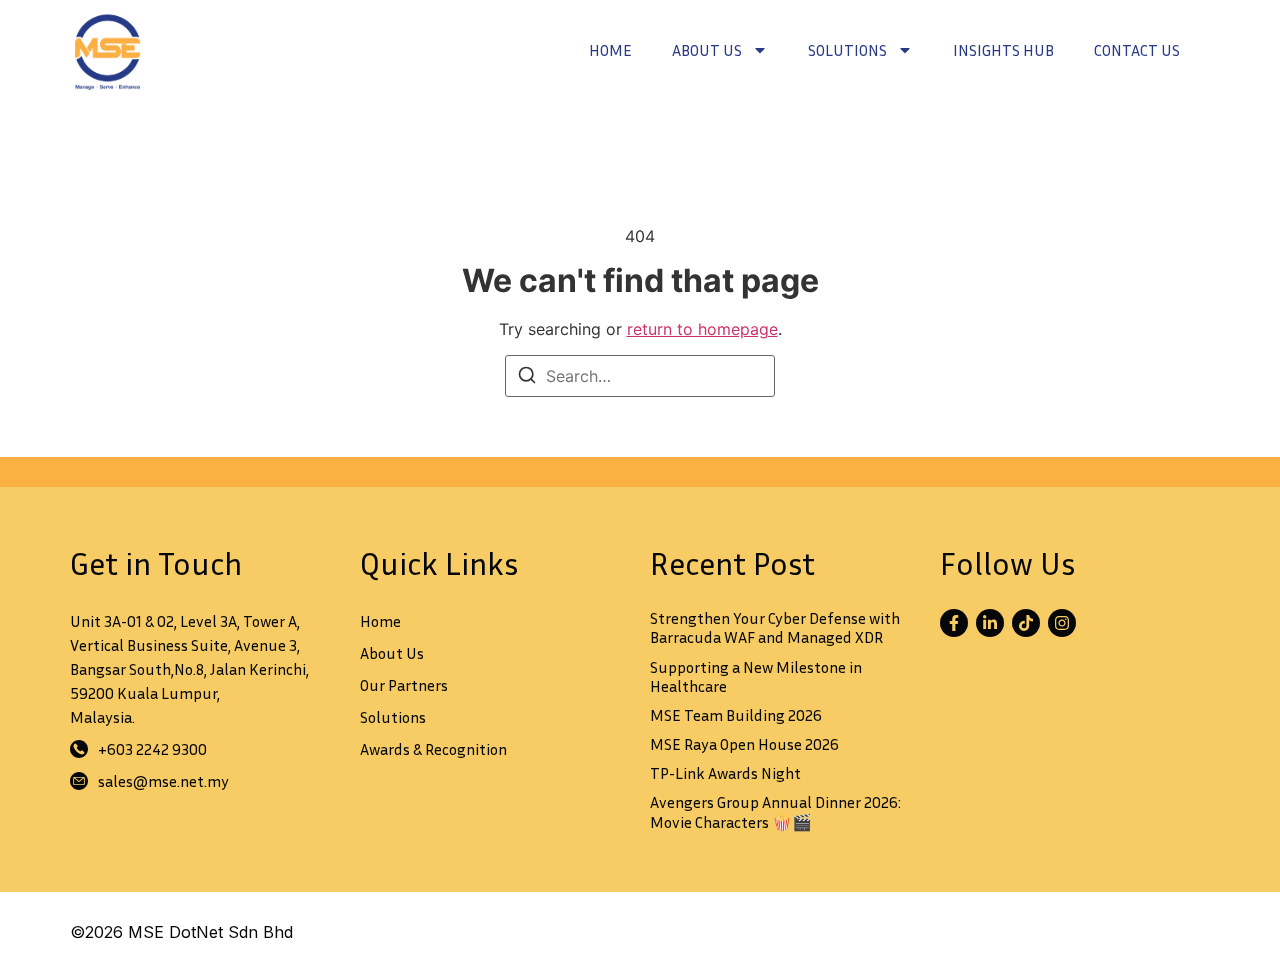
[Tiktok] (1026, 623)
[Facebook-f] (954, 623)
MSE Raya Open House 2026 (744, 744)
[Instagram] (1062, 623)
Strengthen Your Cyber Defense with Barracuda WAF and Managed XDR (775, 627)
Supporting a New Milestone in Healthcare (756, 676)
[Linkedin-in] (990, 623)
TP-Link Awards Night (725, 773)
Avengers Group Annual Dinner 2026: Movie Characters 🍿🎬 (775, 811)
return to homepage (702, 329)
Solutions (847, 50)
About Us (707, 50)
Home (610, 50)
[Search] (527, 378)
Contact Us (1137, 50)
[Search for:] (640, 376)
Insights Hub (1003, 50)
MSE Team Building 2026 (736, 715)
